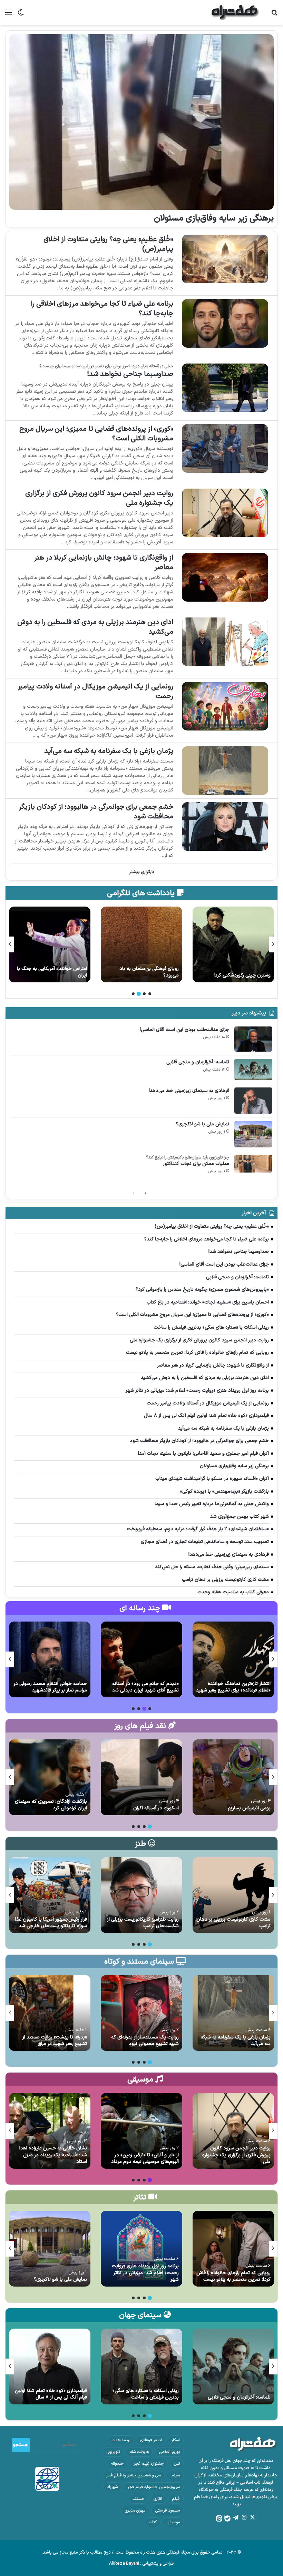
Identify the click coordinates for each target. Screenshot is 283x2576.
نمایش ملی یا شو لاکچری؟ (203, 1124)
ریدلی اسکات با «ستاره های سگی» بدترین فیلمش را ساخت (146, 2394)
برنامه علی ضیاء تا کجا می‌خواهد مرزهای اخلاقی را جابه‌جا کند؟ (102, 309)
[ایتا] (219, 2518)
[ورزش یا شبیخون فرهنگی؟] (50, 944)
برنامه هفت (121, 2440)
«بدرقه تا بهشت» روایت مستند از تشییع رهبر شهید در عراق (55, 2041)
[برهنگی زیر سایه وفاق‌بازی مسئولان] (141, 122)
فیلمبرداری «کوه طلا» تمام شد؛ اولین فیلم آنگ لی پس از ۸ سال (51, 2394)
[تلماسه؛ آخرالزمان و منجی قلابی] (253, 1070)
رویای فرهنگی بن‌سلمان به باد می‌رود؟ (241, 972)
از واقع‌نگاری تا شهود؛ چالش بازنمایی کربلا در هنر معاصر (104, 563)
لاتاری (158, 2499)
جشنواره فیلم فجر (149, 2464)
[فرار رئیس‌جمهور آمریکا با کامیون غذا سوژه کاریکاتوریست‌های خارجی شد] (50, 1895)
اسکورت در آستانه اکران (156, 1808)
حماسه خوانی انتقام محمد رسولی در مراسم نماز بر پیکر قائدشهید (50, 1687)
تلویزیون (113, 2452)
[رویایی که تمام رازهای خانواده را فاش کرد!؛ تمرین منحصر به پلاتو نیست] (233, 2249)
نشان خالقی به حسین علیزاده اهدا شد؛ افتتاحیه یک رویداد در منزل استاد (53, 2155)
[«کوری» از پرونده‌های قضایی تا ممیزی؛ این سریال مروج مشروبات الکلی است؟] (225, 448)
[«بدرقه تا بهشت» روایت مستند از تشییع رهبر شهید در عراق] (50, 2013)
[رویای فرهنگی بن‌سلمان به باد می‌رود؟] (233, 944)
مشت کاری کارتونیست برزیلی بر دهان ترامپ (233, 1923)
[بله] (227, 2518)
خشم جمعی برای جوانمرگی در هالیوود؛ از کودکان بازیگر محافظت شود (96, 812)
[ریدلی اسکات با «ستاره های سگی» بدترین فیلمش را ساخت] (141, 2367)
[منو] (9, 15)
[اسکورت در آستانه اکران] (141, 1777)
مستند (138, 2499)
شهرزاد (112, 2487)
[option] (233, 944)
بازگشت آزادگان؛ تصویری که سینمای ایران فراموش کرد (51, 1805)
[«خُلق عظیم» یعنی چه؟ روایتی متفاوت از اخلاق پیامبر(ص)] (225, 259)
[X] (252, 2517)
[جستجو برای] (274, 15)
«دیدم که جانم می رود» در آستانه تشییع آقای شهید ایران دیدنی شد (145, 1687)
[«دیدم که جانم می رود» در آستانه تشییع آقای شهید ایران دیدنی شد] (141, 1659)
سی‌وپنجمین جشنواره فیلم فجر (154, 2487)
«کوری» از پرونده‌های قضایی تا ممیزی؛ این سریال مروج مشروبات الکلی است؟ (96, 434)
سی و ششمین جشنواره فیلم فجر (133, 2475)
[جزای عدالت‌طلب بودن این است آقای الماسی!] (253, 1039)
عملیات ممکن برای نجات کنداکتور (196, 1164)
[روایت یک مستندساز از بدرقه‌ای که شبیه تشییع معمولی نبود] (141, 2013)
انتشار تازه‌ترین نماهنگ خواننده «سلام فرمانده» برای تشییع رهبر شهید (233, 1687)
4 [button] (133, 994)
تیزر (177, 2464)
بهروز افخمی (169, 2452)
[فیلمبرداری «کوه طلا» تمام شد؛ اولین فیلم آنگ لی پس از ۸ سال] (50, 2367)
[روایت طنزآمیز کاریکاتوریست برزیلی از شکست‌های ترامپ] (141, 1895)
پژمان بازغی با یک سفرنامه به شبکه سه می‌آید (109, 751)
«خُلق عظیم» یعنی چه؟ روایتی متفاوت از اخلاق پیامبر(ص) (108, 244)
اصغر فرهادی (151, 2440)
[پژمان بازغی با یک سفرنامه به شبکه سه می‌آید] (225, 771)
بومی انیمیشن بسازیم (249, 1808)
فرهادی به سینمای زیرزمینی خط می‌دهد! (189, 1091)
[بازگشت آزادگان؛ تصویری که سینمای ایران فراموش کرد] (50, 1777)
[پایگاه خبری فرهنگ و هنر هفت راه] (235, 13)
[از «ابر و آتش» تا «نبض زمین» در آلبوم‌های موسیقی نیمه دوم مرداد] (141, 2131)
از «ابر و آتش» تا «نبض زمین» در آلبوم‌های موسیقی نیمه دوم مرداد (145, 2159)
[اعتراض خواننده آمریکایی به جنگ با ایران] (141, 944)
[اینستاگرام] (244, 2517)
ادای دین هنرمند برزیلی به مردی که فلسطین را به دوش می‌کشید (95, 627)
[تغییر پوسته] (21, 15)
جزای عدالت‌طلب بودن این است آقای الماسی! (184, 1030)
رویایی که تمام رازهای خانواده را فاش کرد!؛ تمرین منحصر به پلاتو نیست (233, 2276)
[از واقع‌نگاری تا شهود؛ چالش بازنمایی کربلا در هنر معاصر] (225, 577)
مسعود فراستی (167, 2511)
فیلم (176, 2499)
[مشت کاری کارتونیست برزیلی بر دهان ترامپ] (233, 1895)
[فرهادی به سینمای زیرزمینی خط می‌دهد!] (253, 1101)
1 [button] (150, 994)
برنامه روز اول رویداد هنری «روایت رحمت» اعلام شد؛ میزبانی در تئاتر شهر (145, 2273)
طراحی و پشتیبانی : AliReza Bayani (142, 2564)
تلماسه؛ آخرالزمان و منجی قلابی (198, 1062)
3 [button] (139, 994)
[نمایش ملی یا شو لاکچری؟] (253, 1134)
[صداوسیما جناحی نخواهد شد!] (225, 388)
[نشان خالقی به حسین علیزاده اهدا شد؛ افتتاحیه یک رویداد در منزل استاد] (50, 2131)
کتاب (153, 2522)
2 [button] (144, 994)
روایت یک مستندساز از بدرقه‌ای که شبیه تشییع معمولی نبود (145, 2041)
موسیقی (173, 2522)
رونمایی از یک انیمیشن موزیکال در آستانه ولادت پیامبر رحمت (95, 692)
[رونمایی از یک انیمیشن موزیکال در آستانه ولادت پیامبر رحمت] (225, 706)
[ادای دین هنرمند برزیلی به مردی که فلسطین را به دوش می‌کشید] (225, 642)
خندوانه (117, 2464)
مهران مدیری (135, 2511)
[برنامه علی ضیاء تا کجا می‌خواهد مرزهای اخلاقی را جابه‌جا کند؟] (225, 323)
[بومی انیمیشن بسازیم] (233, 1777)
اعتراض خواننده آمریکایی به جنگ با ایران (144, 972)
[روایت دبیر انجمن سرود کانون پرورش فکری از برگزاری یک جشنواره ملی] (225, 513)
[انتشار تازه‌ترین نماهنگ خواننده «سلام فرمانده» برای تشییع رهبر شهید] (233, 1659)
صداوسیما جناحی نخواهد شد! (130, 374)
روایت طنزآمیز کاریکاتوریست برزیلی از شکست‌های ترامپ (143, 1923)
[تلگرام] (236, 2517)
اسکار (176, 2440)
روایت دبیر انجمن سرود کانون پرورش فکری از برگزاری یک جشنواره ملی (99, 498)
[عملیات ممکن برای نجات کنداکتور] (253, 1164)
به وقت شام (139, 2452)
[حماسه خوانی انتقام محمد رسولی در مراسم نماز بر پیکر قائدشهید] (50, 1659)
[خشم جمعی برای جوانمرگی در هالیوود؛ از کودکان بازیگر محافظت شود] (225, 826)
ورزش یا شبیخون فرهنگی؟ (61, 975)
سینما (175, 2475)
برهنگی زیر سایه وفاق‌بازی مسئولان (214, 218)
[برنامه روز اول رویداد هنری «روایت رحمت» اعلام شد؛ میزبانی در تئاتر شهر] (141, 2249)
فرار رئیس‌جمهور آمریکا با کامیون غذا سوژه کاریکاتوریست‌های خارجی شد (51, 1923)
